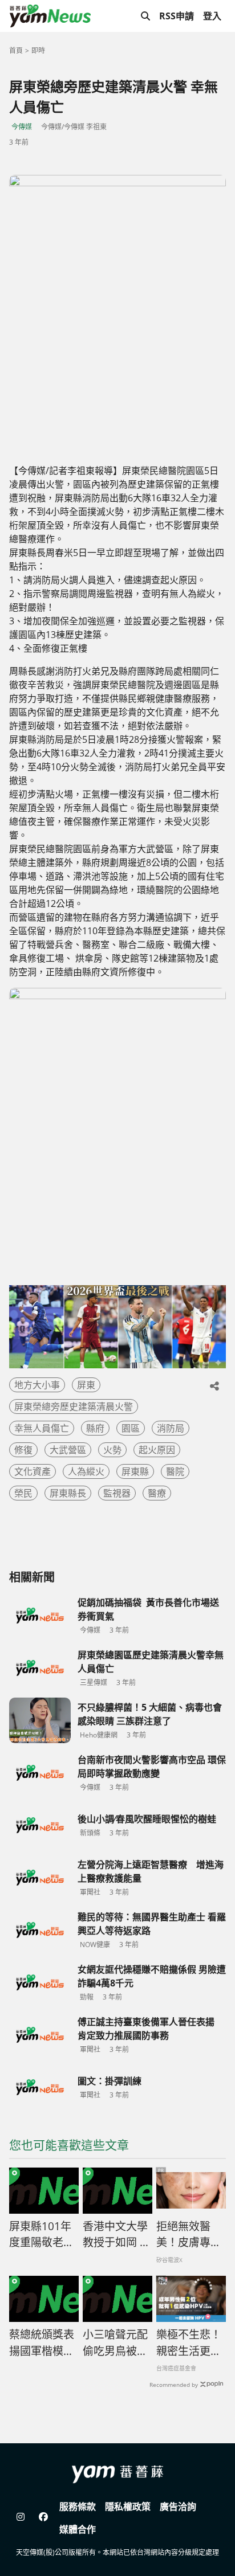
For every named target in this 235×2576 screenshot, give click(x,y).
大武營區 (68, 1450)
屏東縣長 (68, 1493)
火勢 (112, 1450)
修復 (23, 1450)
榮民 (23, 1493)
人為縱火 (86, 1471)
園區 (131, 1428)
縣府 (95, 1428)
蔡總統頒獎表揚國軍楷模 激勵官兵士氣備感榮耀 (42, 2343)
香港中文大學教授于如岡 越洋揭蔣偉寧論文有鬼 (117, 2235)
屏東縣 (135, 1471)
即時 (38, 50)
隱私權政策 (128, 2507)
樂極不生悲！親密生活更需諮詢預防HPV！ (189, 2343)
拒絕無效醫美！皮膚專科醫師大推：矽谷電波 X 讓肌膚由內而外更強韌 (189, 2235)
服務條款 (78, 2507)
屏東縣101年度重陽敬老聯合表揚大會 (42, 2235)
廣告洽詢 (178, 2507)
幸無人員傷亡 (42, 1428)
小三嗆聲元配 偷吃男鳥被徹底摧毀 (117, 2343)
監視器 (117, 1493)
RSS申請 (177, 16)
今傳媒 (22, 127)
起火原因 (157, 1450)
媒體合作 (78, 2529)
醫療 (157, 1493)
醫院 (175, 1471)
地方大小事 (37, 1385)
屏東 (86, 1385)
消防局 (171, 1428)
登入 (212, 16)
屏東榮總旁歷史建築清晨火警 (74, 1406)
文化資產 (33, 1471)
